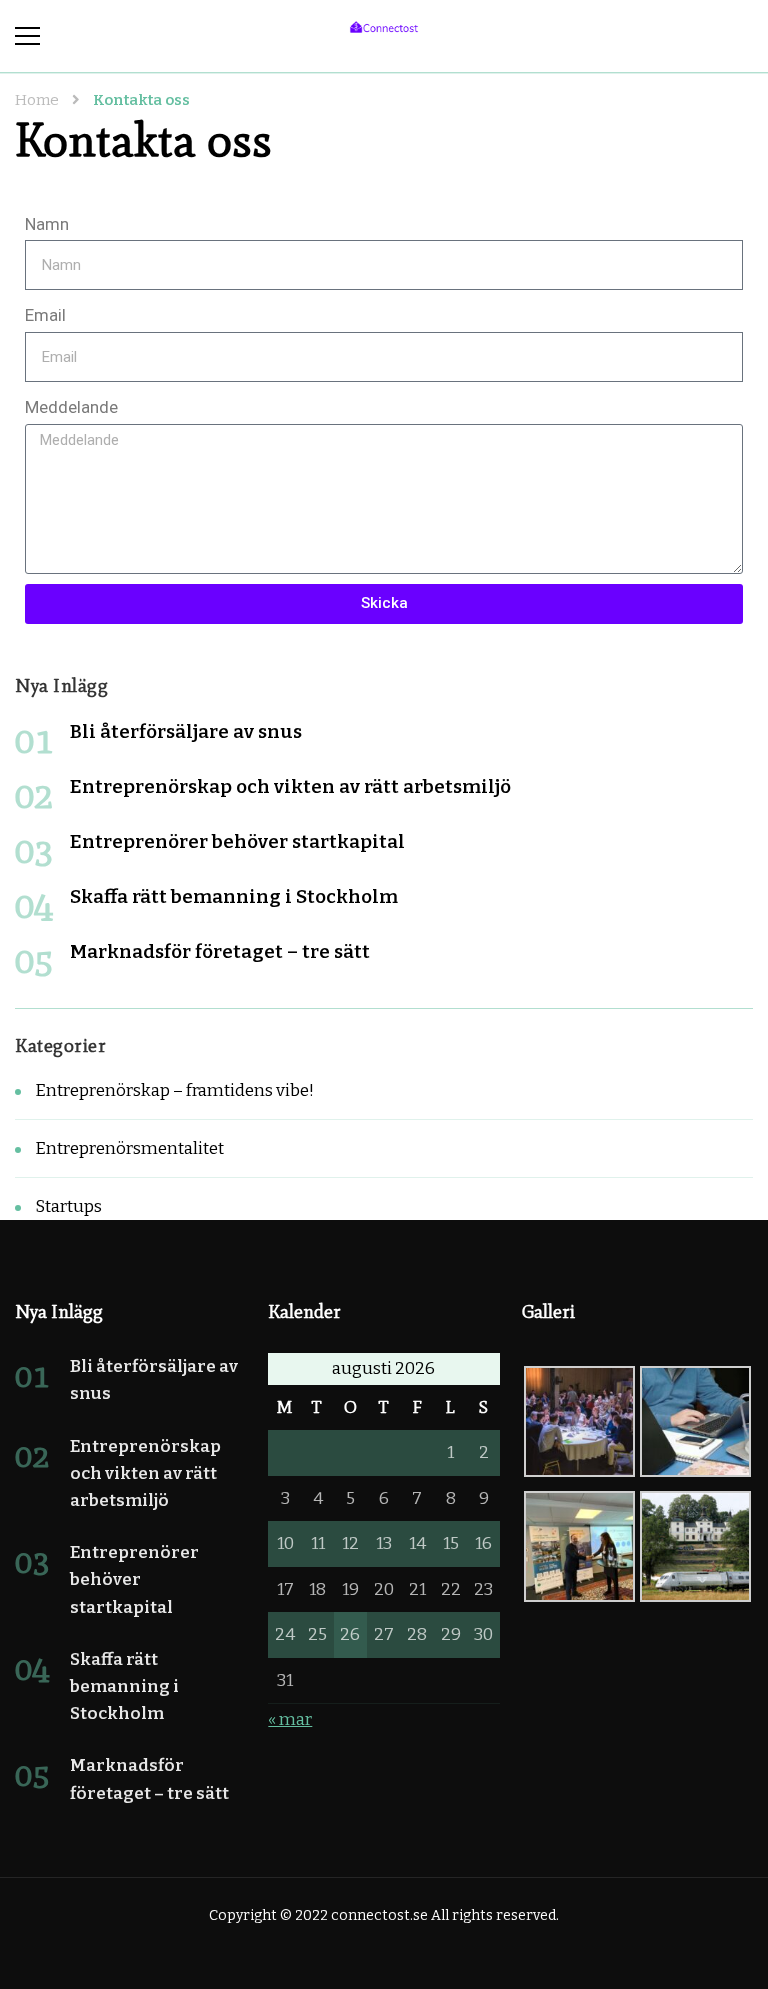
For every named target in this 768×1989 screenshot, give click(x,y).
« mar (290, 1719)
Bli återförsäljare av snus (186, 731)
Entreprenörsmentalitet (129, 1148)
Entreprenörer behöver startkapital (237, 841)
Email (45, 315)
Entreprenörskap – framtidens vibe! (174, 1090)
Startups (68, 1206)
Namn (47, 224)
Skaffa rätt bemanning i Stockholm (234, 896)
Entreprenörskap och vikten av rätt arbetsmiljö (290, 786)
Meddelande (71, 407)
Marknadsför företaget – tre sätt (220, 951)
